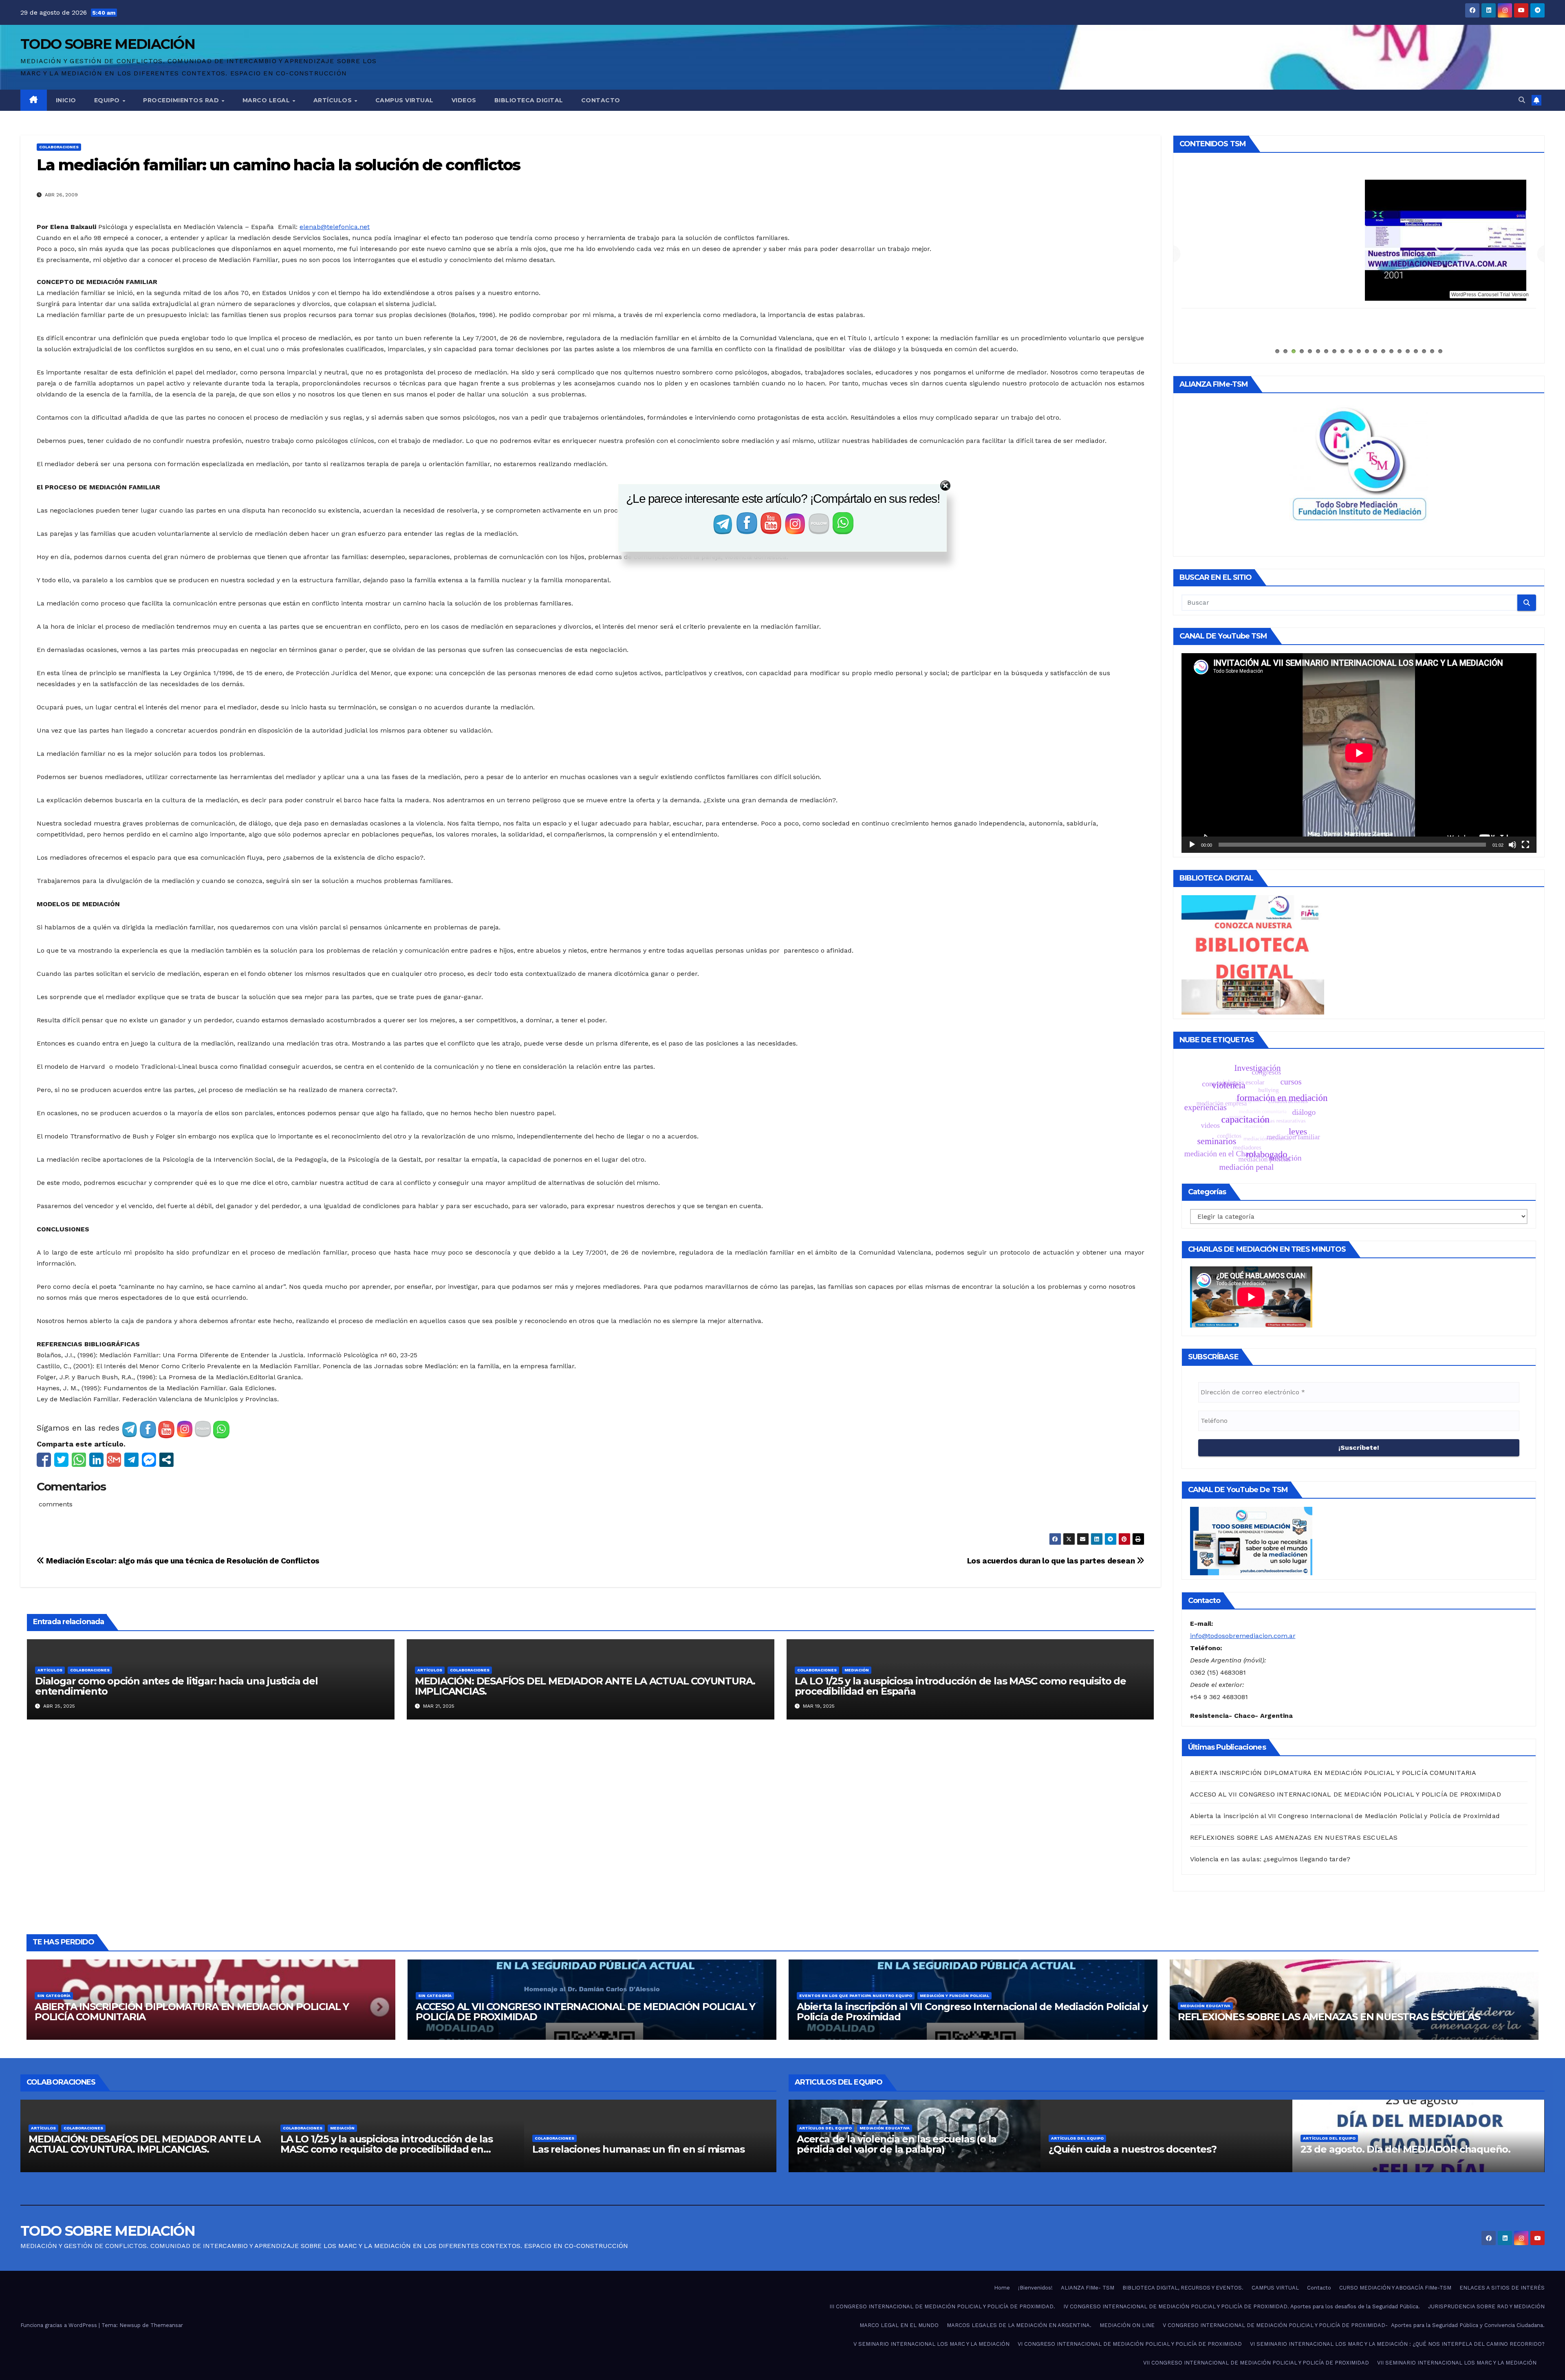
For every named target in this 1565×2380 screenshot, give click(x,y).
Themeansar (167, 2325)
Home (1002, 2288)
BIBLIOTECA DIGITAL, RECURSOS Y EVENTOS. (1183, 2288)
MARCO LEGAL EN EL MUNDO (899, 2325)
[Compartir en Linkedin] (96, 1460)
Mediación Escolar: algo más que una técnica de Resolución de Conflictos (182, 1561)
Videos (464, 100)
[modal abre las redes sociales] (166, 1460)
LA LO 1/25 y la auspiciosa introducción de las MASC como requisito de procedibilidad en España (960, 1686)
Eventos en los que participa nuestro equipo (856, 1996)
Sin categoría (54, 1996)
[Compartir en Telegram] (131, 1460)
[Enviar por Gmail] (114, 1460)
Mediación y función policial (954, 1996)
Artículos (334, 100)
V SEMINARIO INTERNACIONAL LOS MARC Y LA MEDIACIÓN (931, 2344)
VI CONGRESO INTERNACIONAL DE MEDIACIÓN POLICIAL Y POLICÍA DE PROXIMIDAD (1130, 2344)
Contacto (601, 100)
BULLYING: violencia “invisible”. (870, 2149)
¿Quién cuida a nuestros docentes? (1384, 2149)
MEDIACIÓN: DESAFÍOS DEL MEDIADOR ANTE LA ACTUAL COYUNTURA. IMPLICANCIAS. (585, 1686)
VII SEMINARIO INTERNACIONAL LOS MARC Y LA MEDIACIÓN (1457, 2363)
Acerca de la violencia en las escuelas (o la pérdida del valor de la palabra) (1148, 2144)
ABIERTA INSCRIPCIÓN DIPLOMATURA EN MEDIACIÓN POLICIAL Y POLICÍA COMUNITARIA (1333, 1773)
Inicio (66, 100)
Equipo (108, 100)
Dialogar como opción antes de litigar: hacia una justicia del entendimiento (176, 1686)
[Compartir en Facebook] (44, 1460)
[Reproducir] (1192, 845)
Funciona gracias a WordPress (60, 2325)
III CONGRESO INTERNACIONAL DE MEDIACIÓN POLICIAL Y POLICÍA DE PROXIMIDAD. (942, 2306)
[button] (1522, 100)
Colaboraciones (59, 147)
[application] (1359, 753)
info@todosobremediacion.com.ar (1243, 1636)
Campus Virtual (404, 100)
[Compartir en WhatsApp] (79, 1460)
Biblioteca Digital (529, 100)
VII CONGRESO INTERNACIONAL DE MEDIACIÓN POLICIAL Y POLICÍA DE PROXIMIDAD (1256, 2363)
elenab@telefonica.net (335, 227)
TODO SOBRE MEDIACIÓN (108, 44)
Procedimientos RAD (182, 100)
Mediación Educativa (1205, 2006)
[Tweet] (61, 1460)
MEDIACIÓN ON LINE (1127, 2325)
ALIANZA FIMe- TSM (1359, 185)
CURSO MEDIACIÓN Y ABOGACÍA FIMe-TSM (1395, 2288)
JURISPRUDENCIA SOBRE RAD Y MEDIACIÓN (1486, 2306)
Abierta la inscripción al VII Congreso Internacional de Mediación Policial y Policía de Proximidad (1345, 1816)
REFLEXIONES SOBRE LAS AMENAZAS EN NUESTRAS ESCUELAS (1294, 1837)
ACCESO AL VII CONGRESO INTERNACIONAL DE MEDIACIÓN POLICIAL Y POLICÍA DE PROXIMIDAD (1346, 1794)
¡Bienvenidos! (1035, 2288)
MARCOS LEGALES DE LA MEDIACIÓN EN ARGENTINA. (1019, 2325)
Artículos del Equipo (858, 2138)
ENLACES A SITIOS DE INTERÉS (1502, 2288)
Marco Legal (267, 100)
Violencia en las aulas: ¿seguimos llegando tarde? (1270, 1859)
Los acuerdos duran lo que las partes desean (1052, 1561)
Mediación (857, 1670)
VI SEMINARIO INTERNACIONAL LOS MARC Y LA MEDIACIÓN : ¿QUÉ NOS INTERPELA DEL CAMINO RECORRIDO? (1397, 2344)
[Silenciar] (1512, 845)
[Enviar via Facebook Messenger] (149, 1460)
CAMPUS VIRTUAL (1275, 2288)
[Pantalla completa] (1525, 845)
